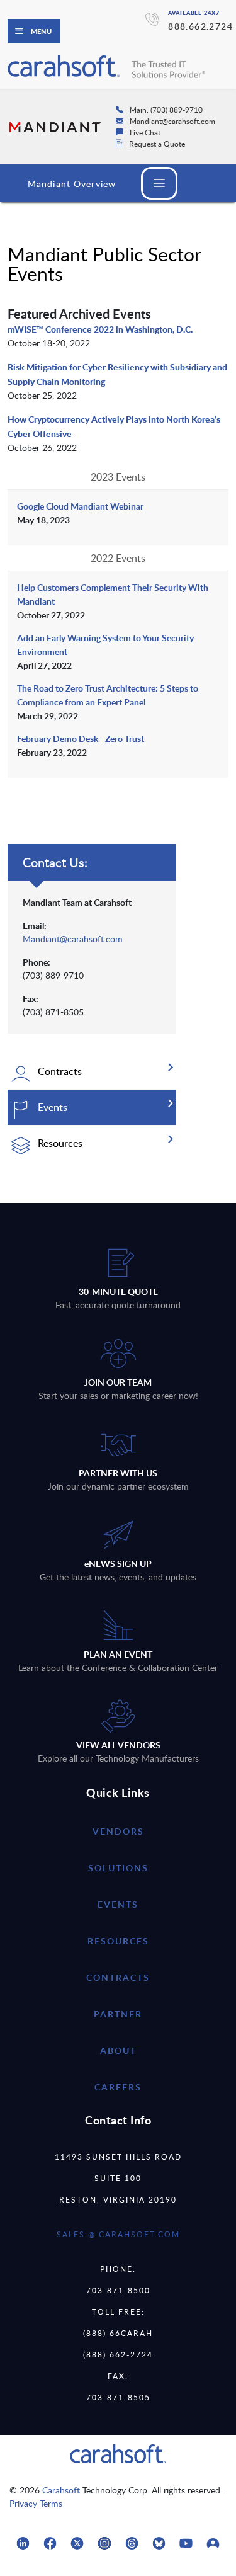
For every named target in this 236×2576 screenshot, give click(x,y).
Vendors (118, 1831)
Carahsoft (61, 2490)
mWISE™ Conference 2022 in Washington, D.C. (100, 329)
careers (118, 2087)
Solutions (118, 1868)
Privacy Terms (36, 2503)
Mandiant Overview (72, 184)
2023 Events (118, 477)
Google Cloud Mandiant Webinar (80, 506)
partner (118, 2014)
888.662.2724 (200, 26)
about (118, 2050)
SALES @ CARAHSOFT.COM (118, 2234)
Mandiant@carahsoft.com (73, 939)
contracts (118, 1977)
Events (118, 1904)
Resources (118, 1941)
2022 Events (118, 558)
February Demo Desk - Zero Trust (81, 738)
